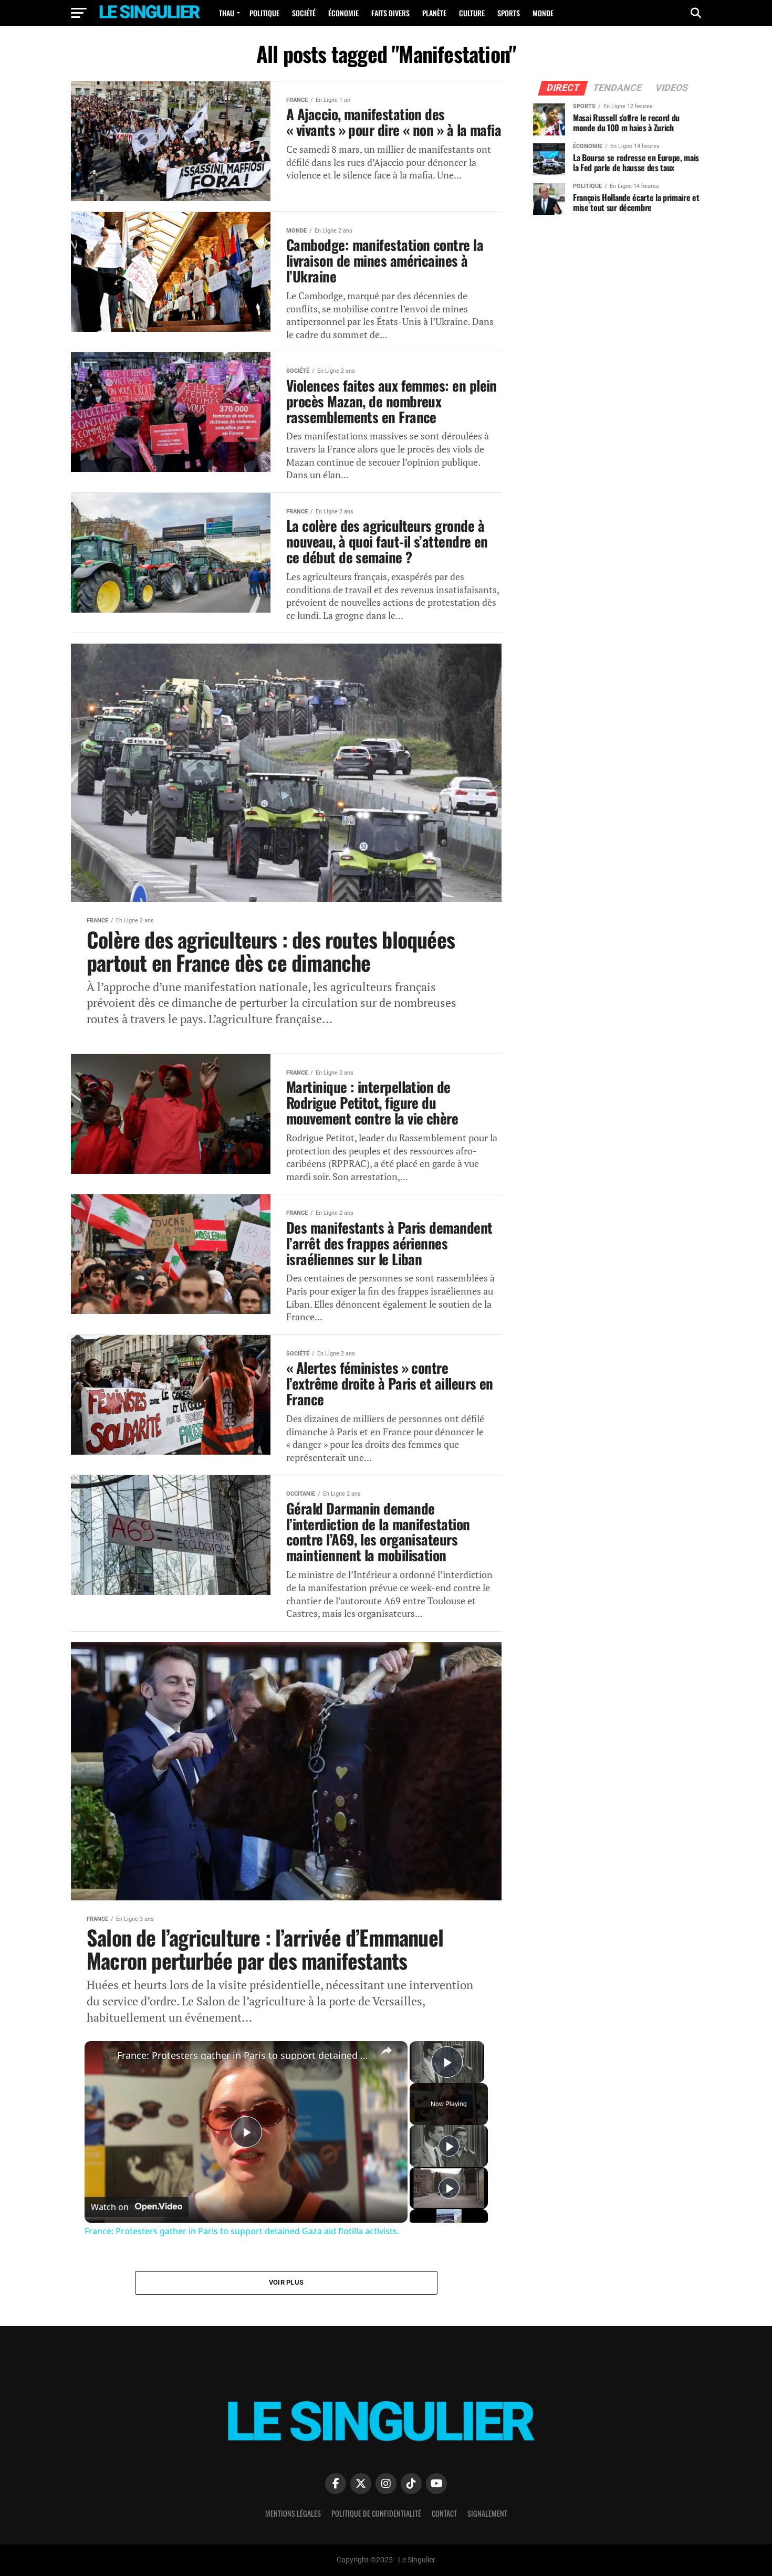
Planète (434, 13)
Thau (227, 13)
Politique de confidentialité (376, 2513)
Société (304, 13)
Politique (264, 13)
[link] (101, 2058)
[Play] (449, 2146)
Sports (509, 13)
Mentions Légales (293, 2513)
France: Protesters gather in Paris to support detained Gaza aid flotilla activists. (244, 2055)
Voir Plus (286, 2282)
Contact (444, 2513)
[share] (387, 2051)
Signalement (487, 2513)
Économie (343, 13)
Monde (543, 13)
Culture (472, 13)
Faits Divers (390, 13)
